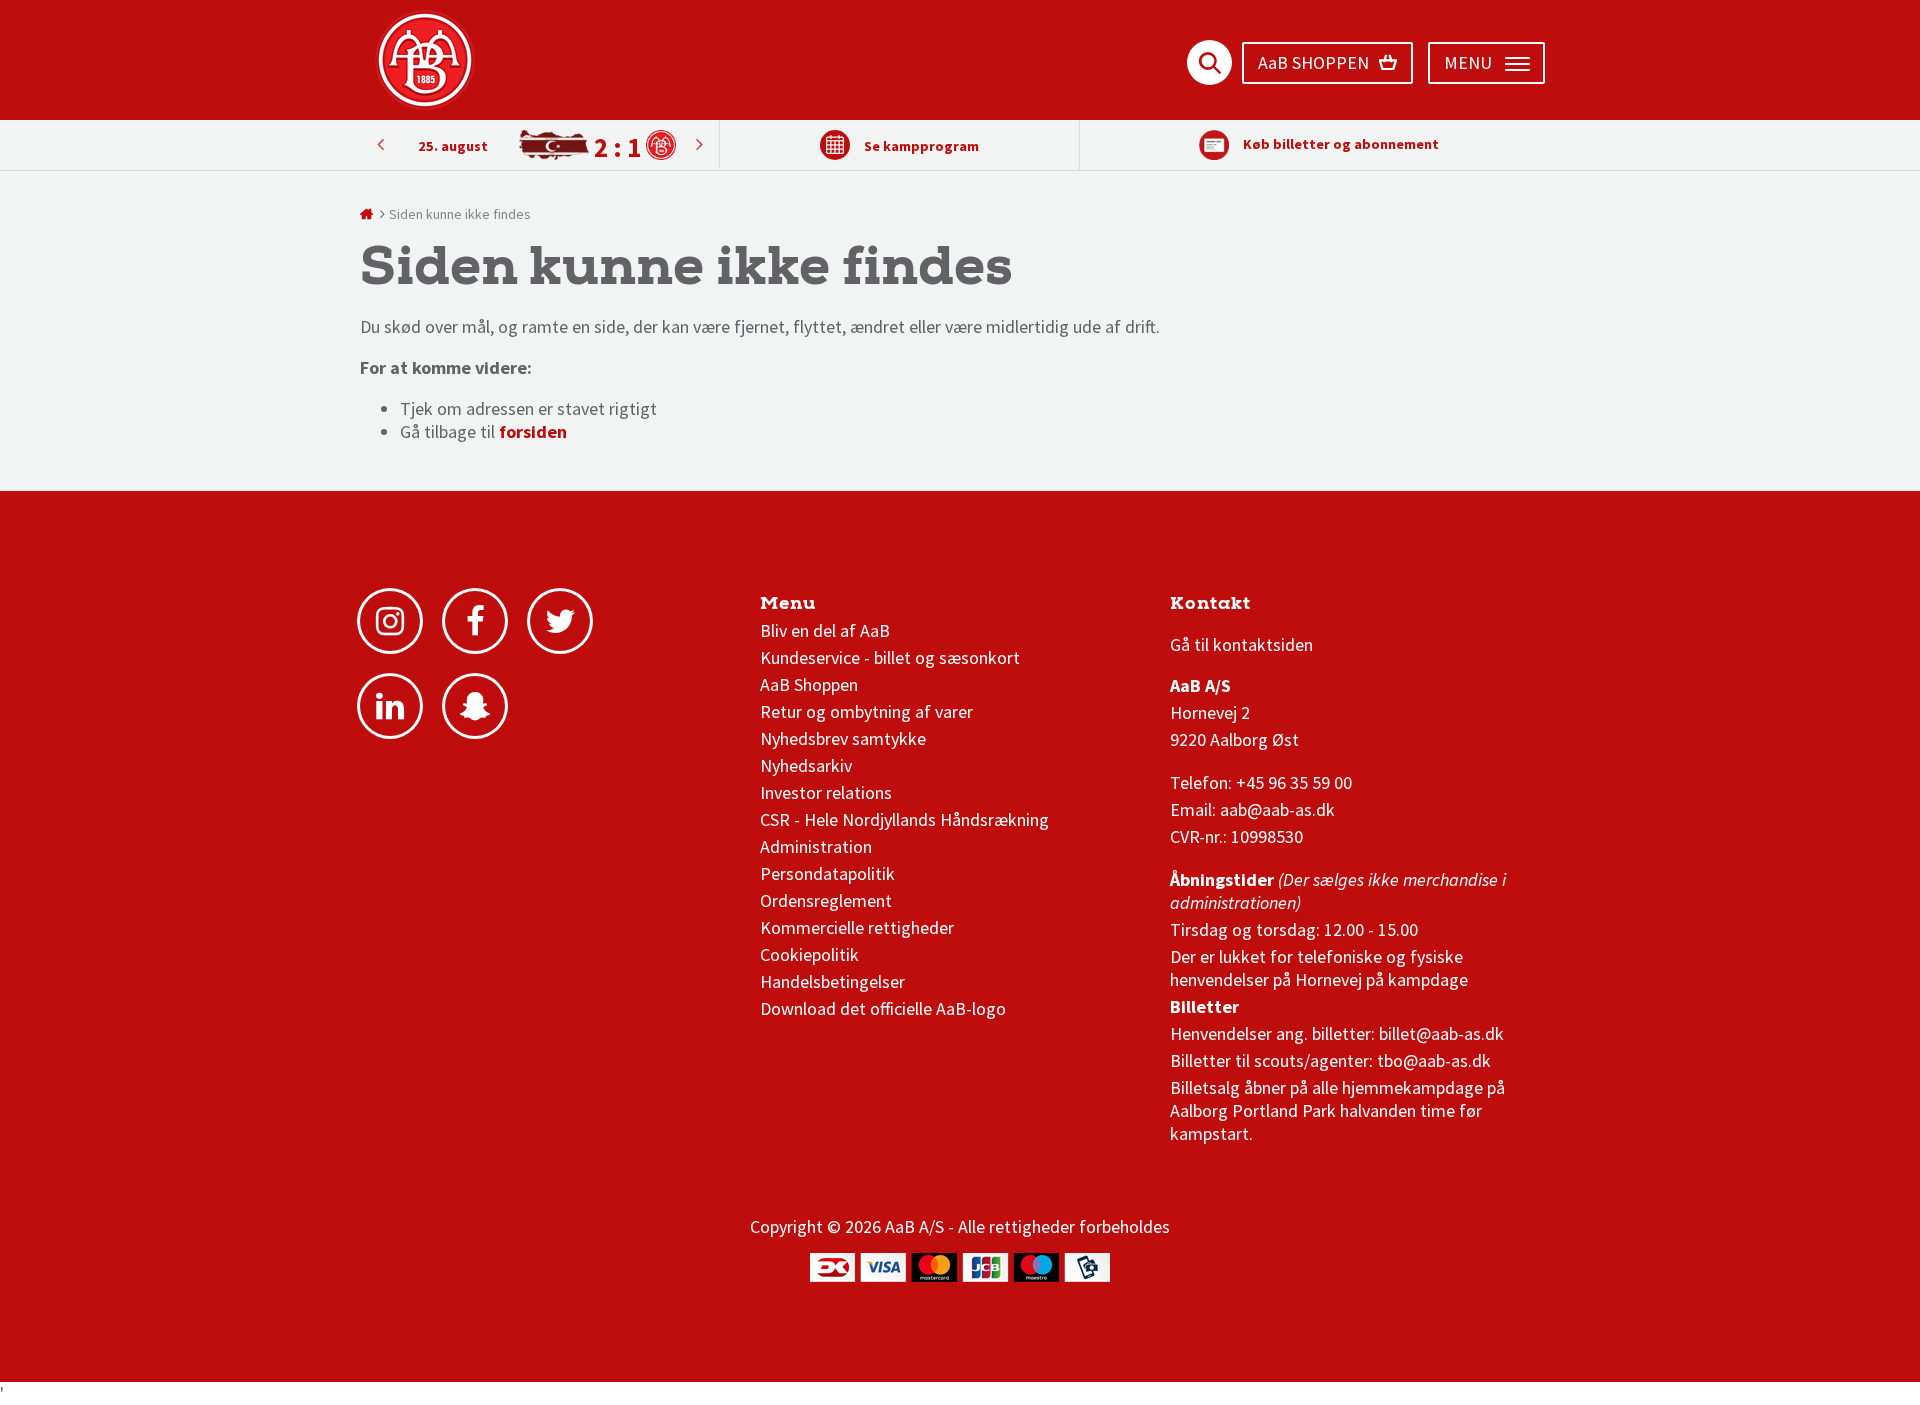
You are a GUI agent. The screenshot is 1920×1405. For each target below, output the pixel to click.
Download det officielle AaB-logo (883, 1008)
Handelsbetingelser (832, 981)
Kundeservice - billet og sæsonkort (890, 657)
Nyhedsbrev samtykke (843, 738)
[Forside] (367, 214)
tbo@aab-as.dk (1434, 1060)
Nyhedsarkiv (806, 765)
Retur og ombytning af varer (866, 711)
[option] (539, 145)
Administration (816, 846)
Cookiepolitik (809, 954)
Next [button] (380, 144)
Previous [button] (699, 144)
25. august (453, 146)
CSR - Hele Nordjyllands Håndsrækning (904, 819)
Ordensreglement (828, 900)
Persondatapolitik (827, 873)
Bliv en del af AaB (825, 630)
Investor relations (826, 792)
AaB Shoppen (809, 684)
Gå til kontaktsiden (1241, 644)
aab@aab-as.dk (1277, 809)
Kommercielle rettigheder (857, 927)
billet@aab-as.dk (1441, 1033)
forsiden (533, 431)
